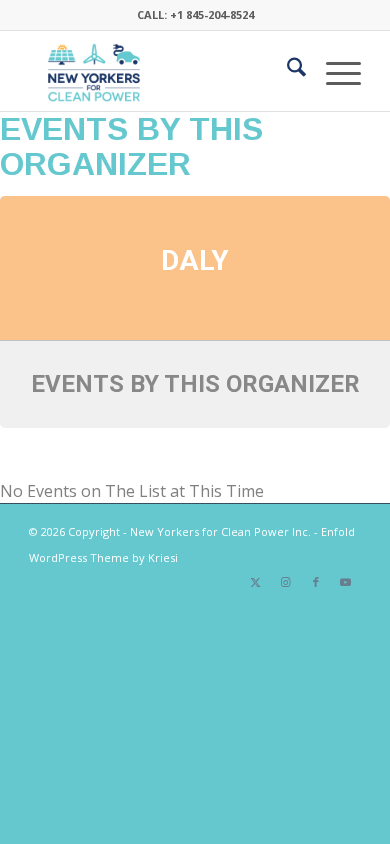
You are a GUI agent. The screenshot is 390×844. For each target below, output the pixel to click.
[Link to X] (256, 582)
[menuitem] (286, 71)
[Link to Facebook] (316, 582)
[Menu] (333, 71)
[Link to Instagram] (286, 582)
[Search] (286, 71)
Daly (195, 260)
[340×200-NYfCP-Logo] (161, 71)
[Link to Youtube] (346, 582)
